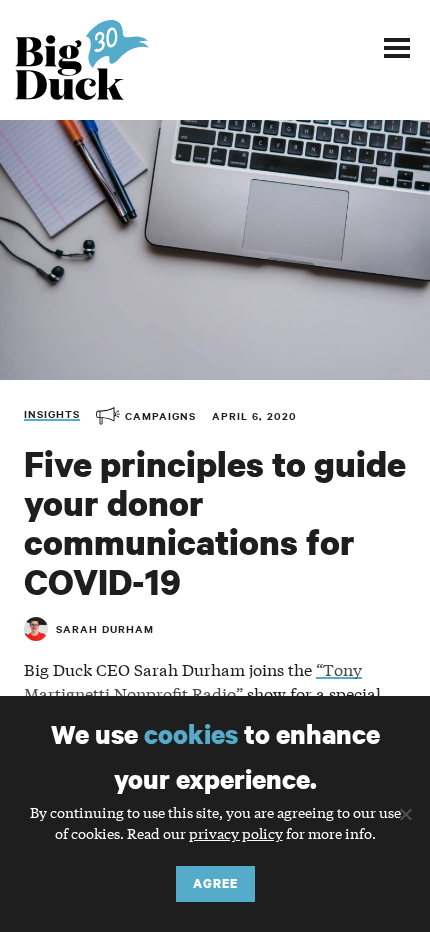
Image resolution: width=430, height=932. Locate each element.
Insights (52, 413)
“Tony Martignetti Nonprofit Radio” (193, 680)
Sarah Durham (105, 628)
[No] (405, 814)
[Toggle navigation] (397, 47)
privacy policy (236, 833)
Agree (215, 883)
